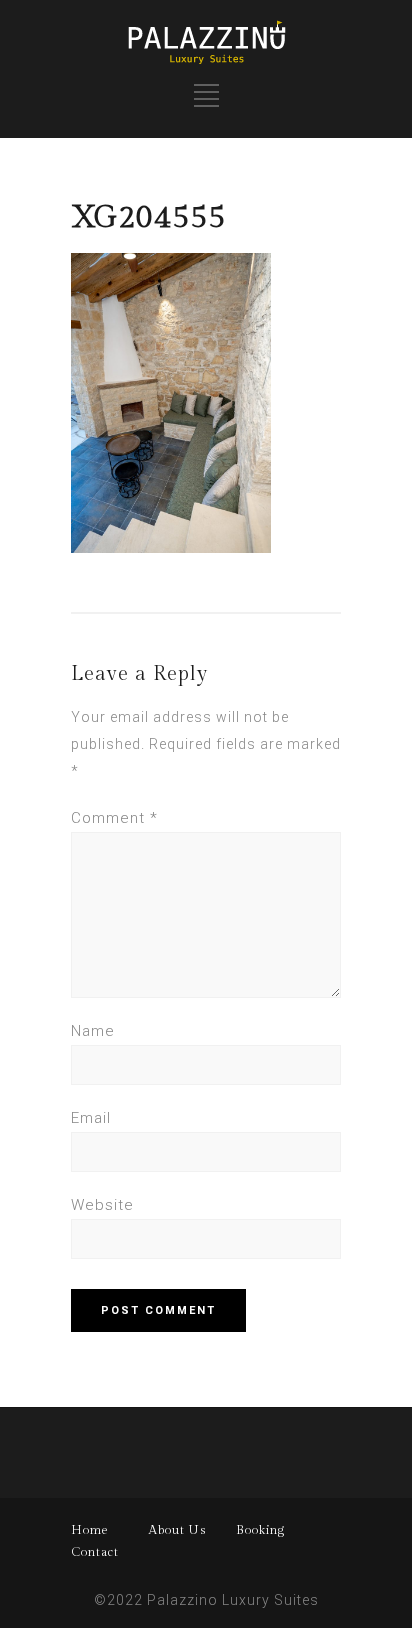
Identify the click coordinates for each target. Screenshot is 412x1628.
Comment (114, 818)
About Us (177, 1530)
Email (91, 1118)
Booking (260, 1530)
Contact (95, 1552)
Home (90, 1530)
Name (93, 1031)
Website (102, 1205)
